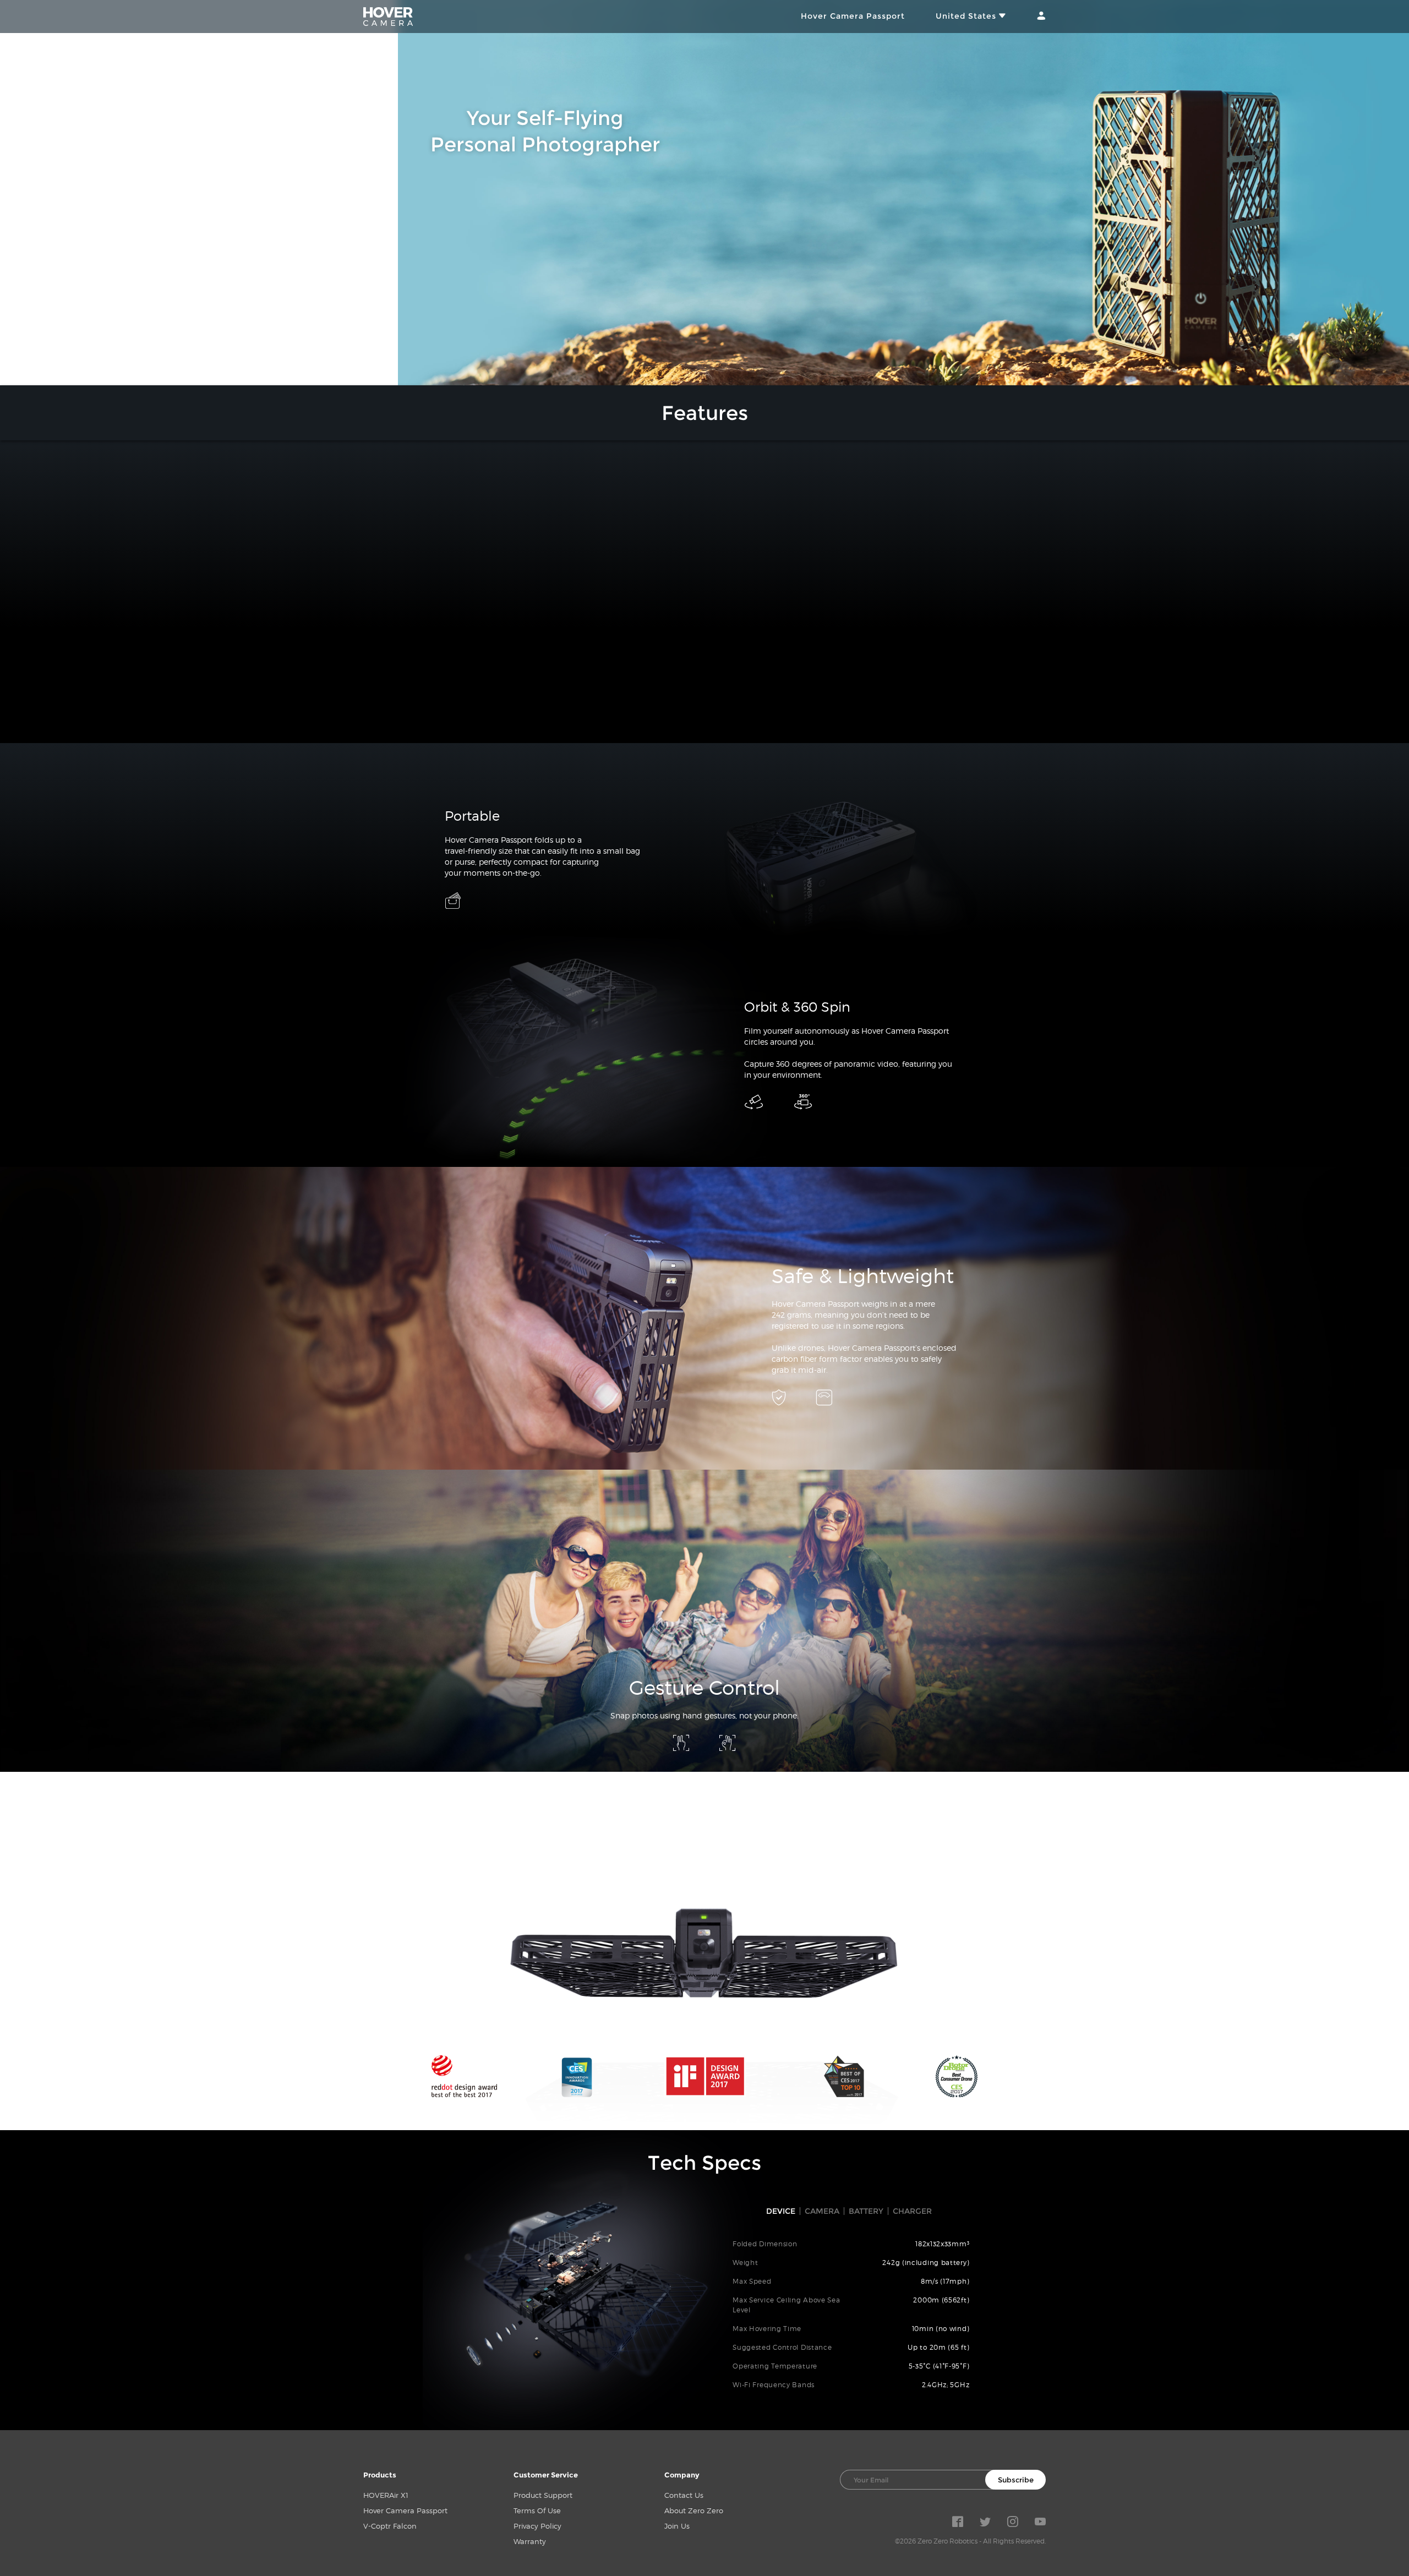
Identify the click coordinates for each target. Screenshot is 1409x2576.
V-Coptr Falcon (390, 2526)
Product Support (543, 2495)
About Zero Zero (694, 2510)
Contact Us (684, 2495)
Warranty (530, 2541)
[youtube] (1040, 2524)
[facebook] (958, 2524)
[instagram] (1013, 2524)
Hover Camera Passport (853, 16)
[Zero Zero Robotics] (388, 17)
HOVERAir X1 (386, 2495)
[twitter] (985, 2524)
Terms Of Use (537, 2510)
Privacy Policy (537, 2526)
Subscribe (1016, 2480)
